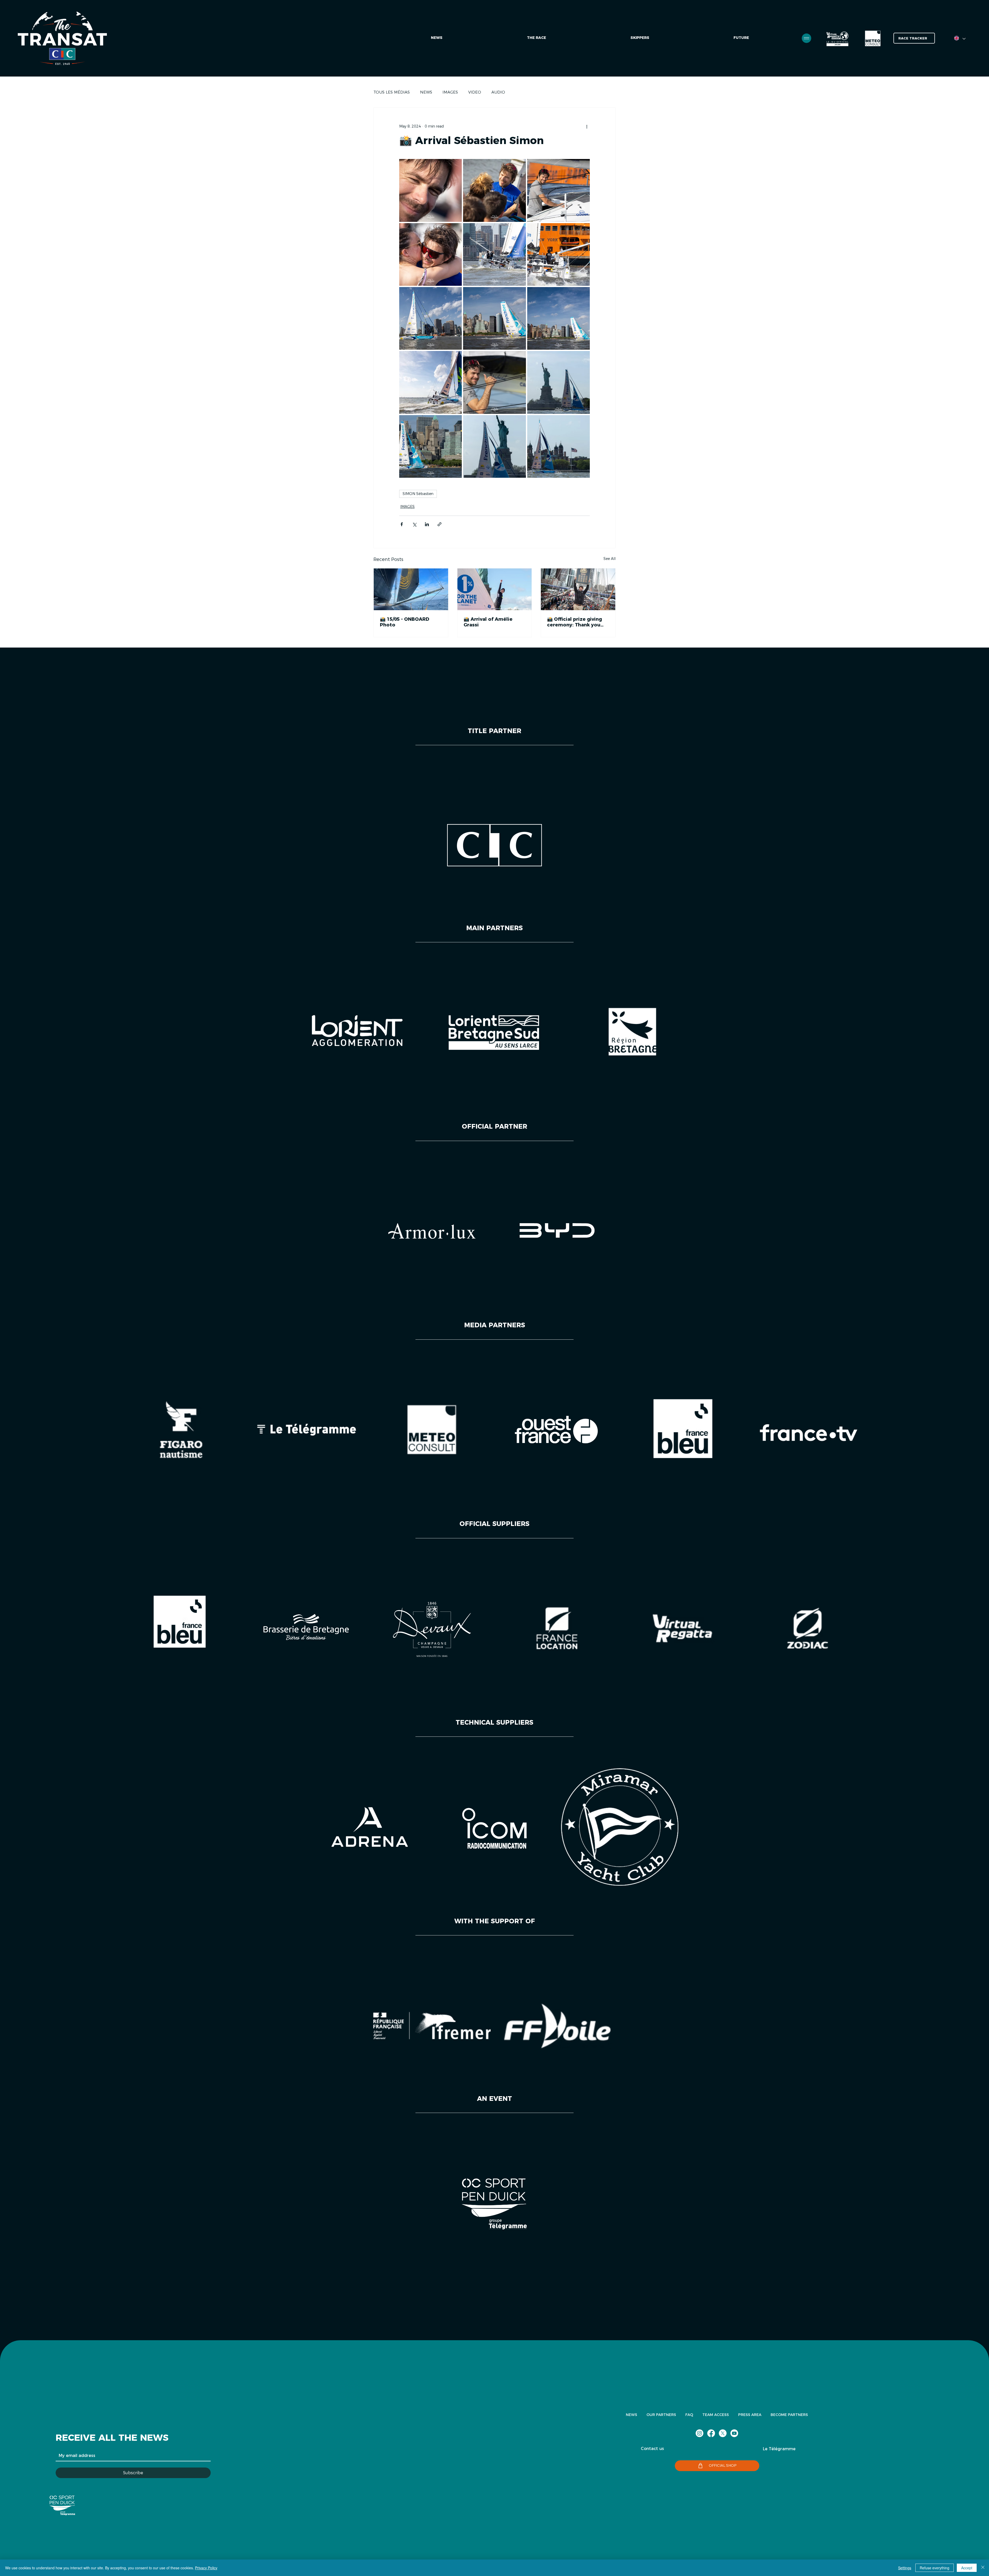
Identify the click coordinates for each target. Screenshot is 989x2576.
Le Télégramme (779, 2449)
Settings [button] (905, 2568)
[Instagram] (700, 2433)
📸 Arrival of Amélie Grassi (488, 622)
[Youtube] (734, 2433)
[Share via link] (440, 524)
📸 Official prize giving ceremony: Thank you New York (574, 622)
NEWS (426, 92)
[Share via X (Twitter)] (414, 524)
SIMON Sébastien (418, 494)
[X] (723, 2433)
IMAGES (450, 92)
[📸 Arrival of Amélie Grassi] (495, 589)
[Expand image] (430, 190)
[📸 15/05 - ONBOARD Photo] (411, 589)
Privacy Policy (206, 2568)
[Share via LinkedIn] (427, 524)
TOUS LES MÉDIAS (392, 92)
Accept (967, 2568)
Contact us (652, 2449)
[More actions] (587, 126)
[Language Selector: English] (960, 38)
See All (609, 559)
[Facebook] (711, 2433)
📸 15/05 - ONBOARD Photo (405, 622)
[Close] (983, 2568)
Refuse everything (935, 2568)
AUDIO (498, 92)
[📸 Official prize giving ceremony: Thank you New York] (578, 589)
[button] (741, 38)
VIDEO (475, 92)
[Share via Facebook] (402, 524)
